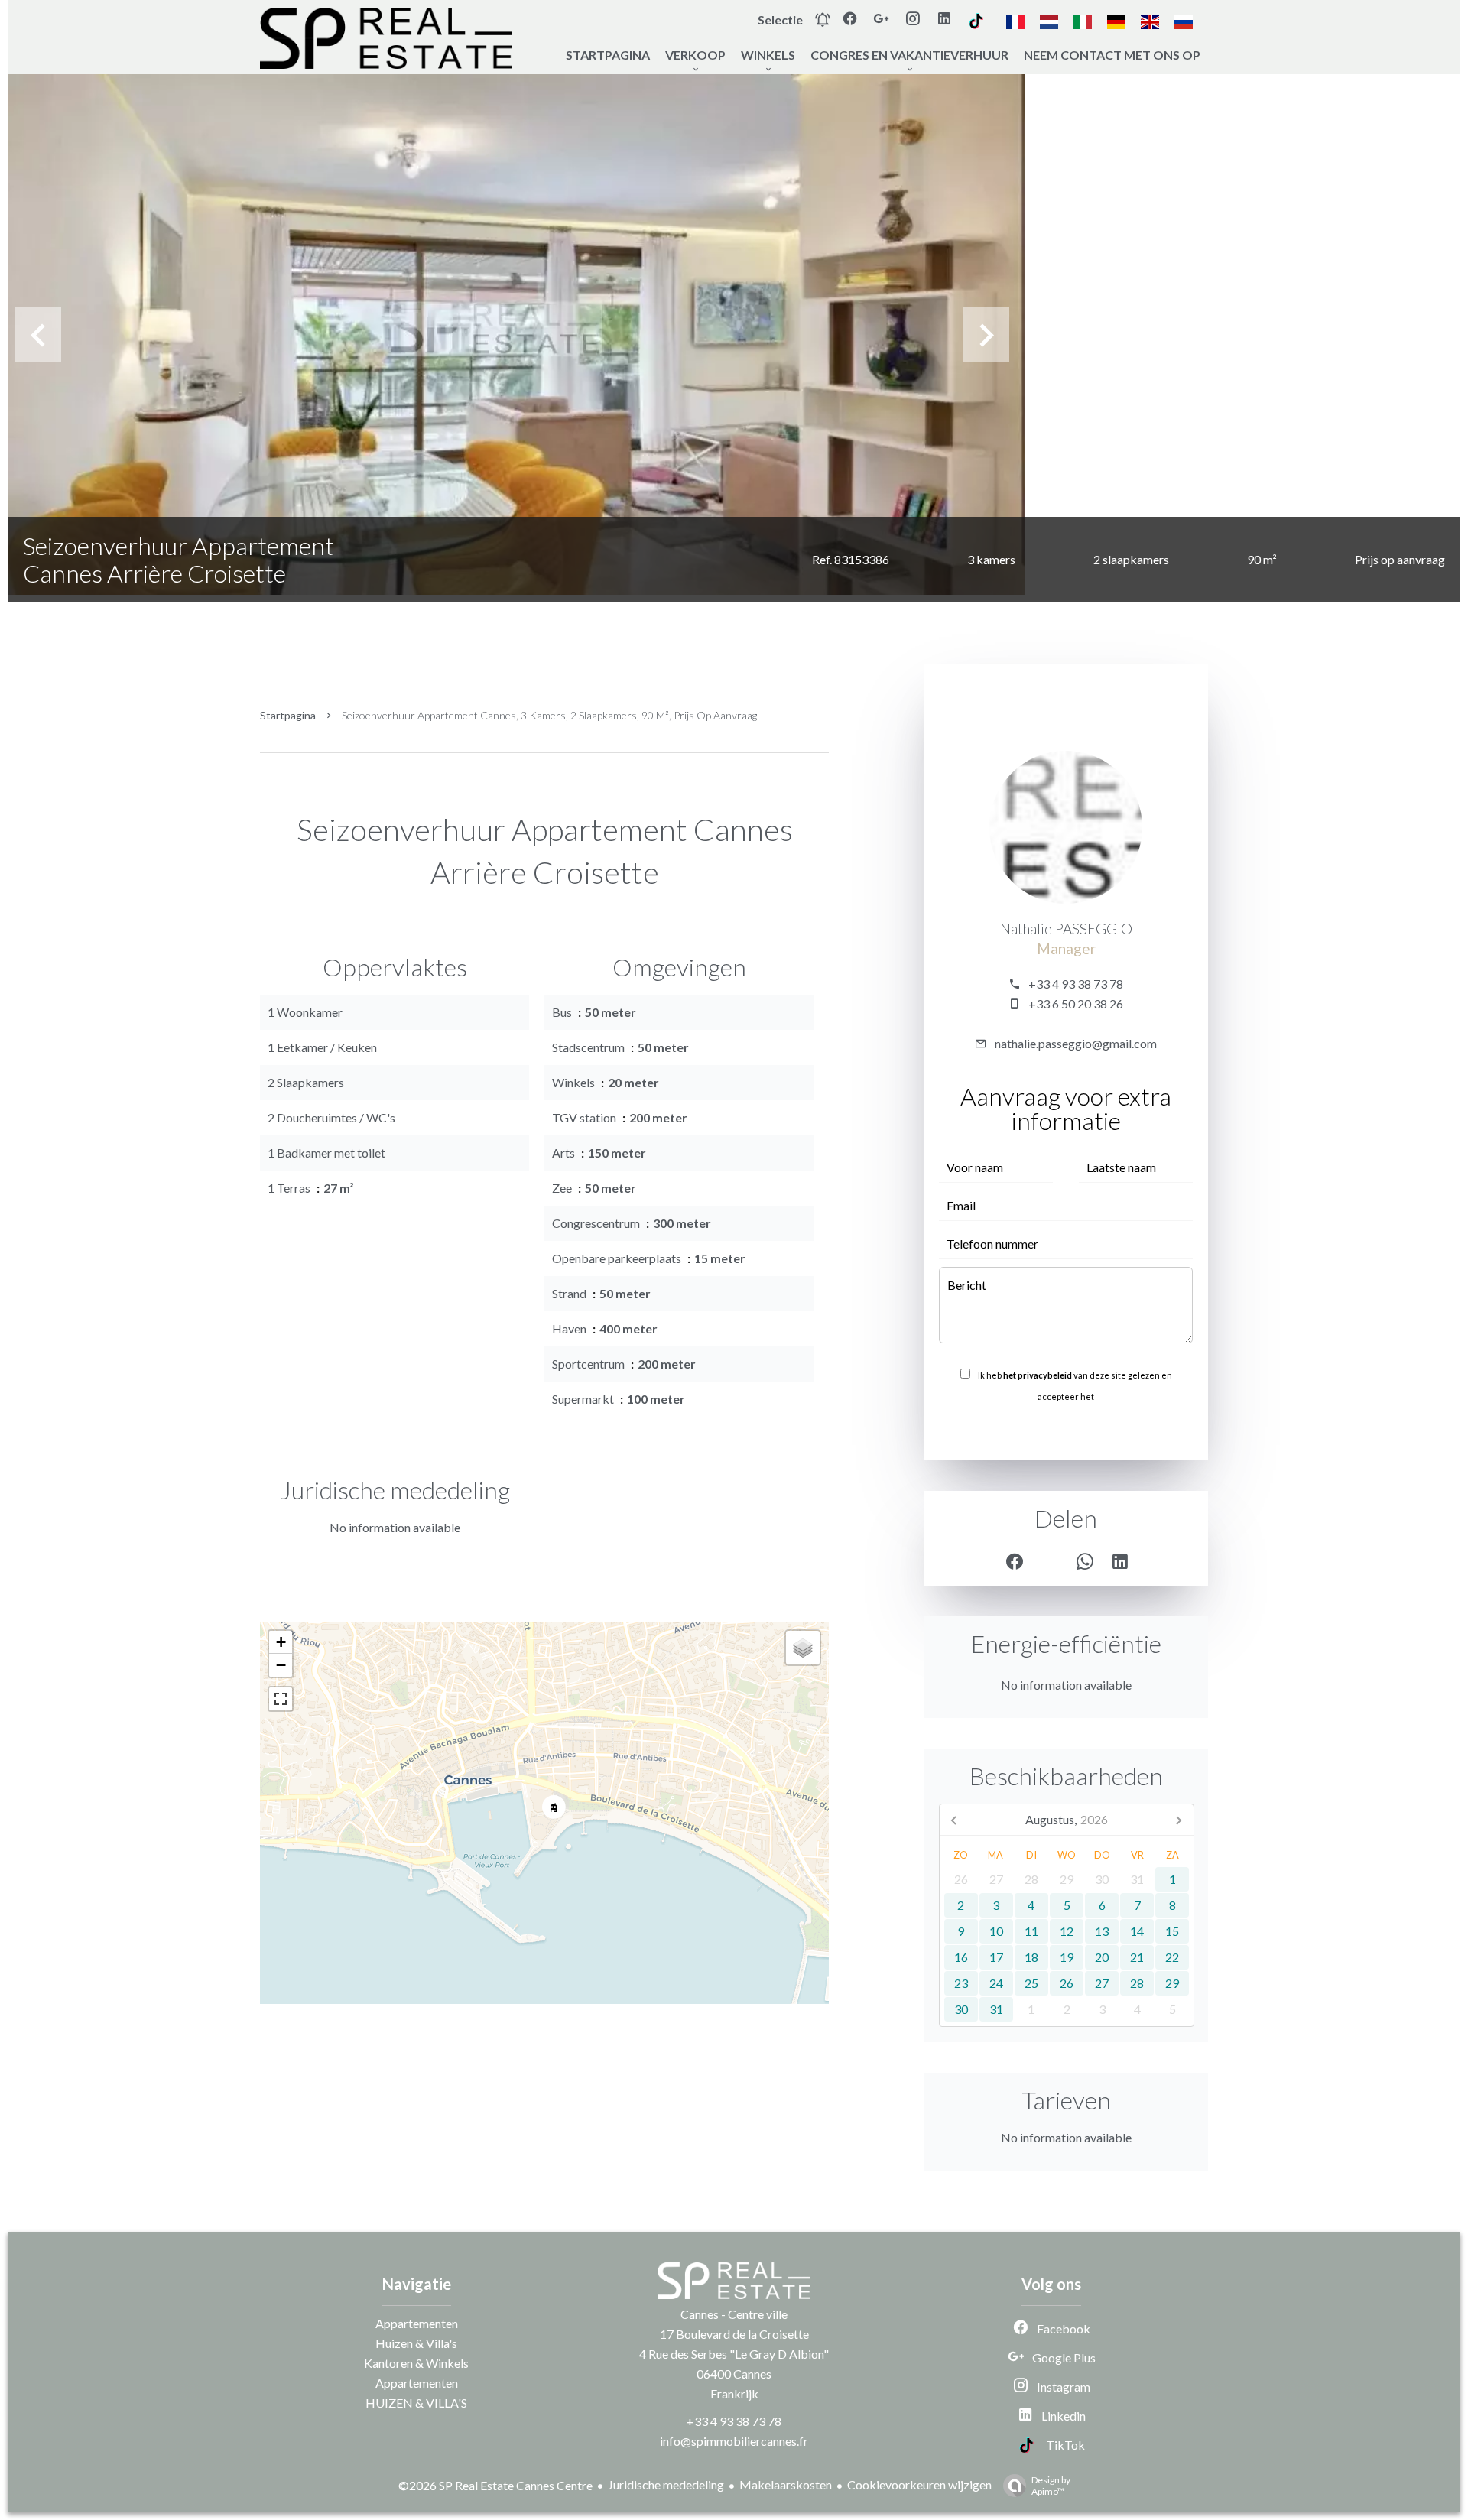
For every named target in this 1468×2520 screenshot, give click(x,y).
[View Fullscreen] (281, 1699)
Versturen (1066, 1430)
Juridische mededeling (666, 2484)
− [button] (281, 1665)
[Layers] (803, 1648)
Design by (1051, 2486)
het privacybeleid (1038, 1375)
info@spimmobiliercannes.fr (734, 2441)
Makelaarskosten (786, 2484)
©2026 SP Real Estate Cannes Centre (495, 2485)
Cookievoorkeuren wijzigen (919, 2484)
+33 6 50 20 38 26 (1076, 1003)
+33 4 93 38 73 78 (1076, 984)
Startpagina (288, 715)
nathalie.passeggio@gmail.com (1076, 1043)
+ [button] (281, 1642)
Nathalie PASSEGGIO (1066, 929)
